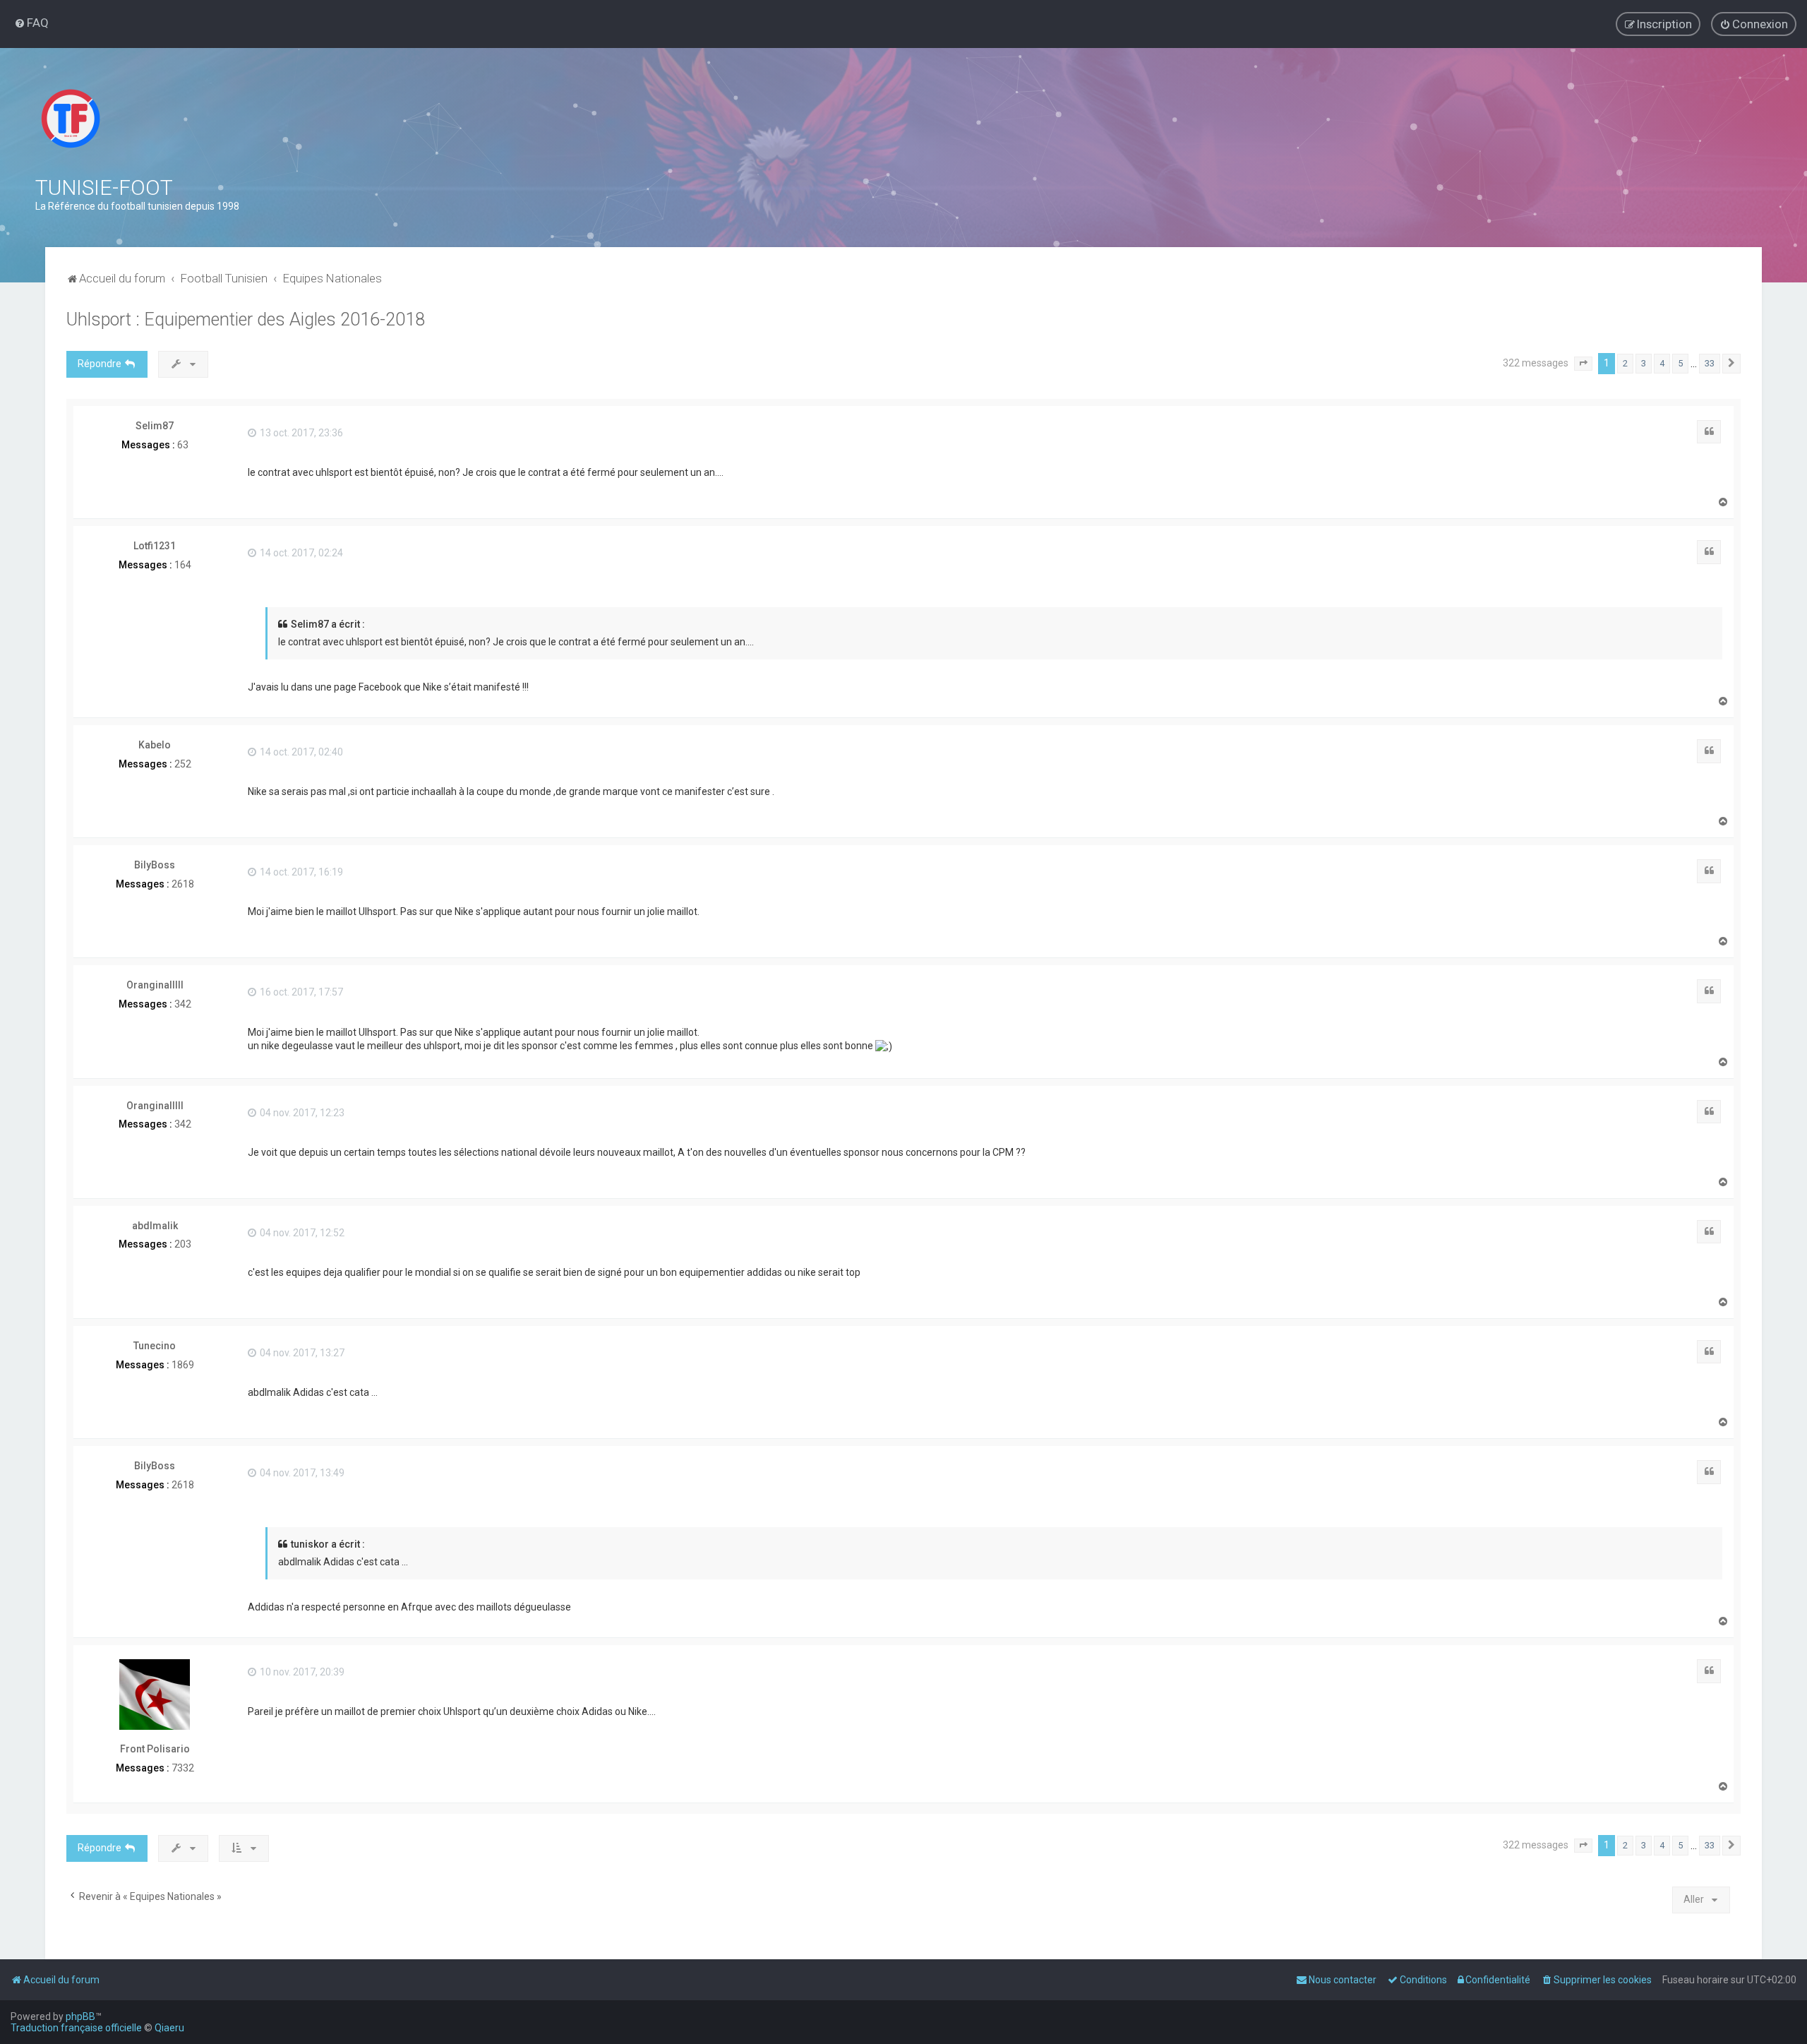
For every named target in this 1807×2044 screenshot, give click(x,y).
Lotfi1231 (155, 546)
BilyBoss (155, 865)
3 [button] (1644, 363)
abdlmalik (155, 1226)
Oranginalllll (155, 985)
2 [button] (1625, 363)
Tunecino (155, 1346)
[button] (1583, 364)
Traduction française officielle (76, 2028)
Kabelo (155, 745)
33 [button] (1710, 363)
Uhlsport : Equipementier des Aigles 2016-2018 (246, 319)
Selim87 (155, 426)
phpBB (80, 2016)
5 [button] (1680, 363)
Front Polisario (155, 1749)
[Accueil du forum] (71, 119)
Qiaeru (169, 2028)
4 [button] (1662, 363)
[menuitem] (31, 23)
